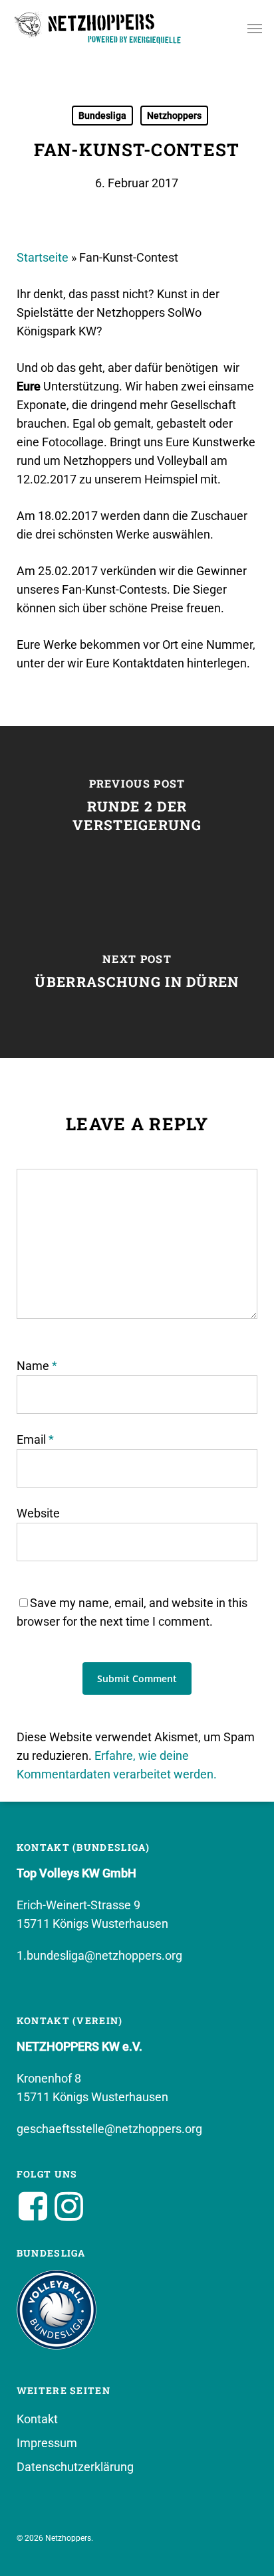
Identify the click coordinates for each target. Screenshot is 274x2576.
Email (35, 1439)
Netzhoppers (174, 116)
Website (38, 1513)
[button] (255, 28)
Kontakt (37, 2419)
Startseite (43, 257)
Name (37, 1366)
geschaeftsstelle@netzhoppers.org (109, 2129)
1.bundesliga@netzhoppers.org (99, 1955)
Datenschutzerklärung (75, 2467)
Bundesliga (102, 116)
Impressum (47, 2443)
